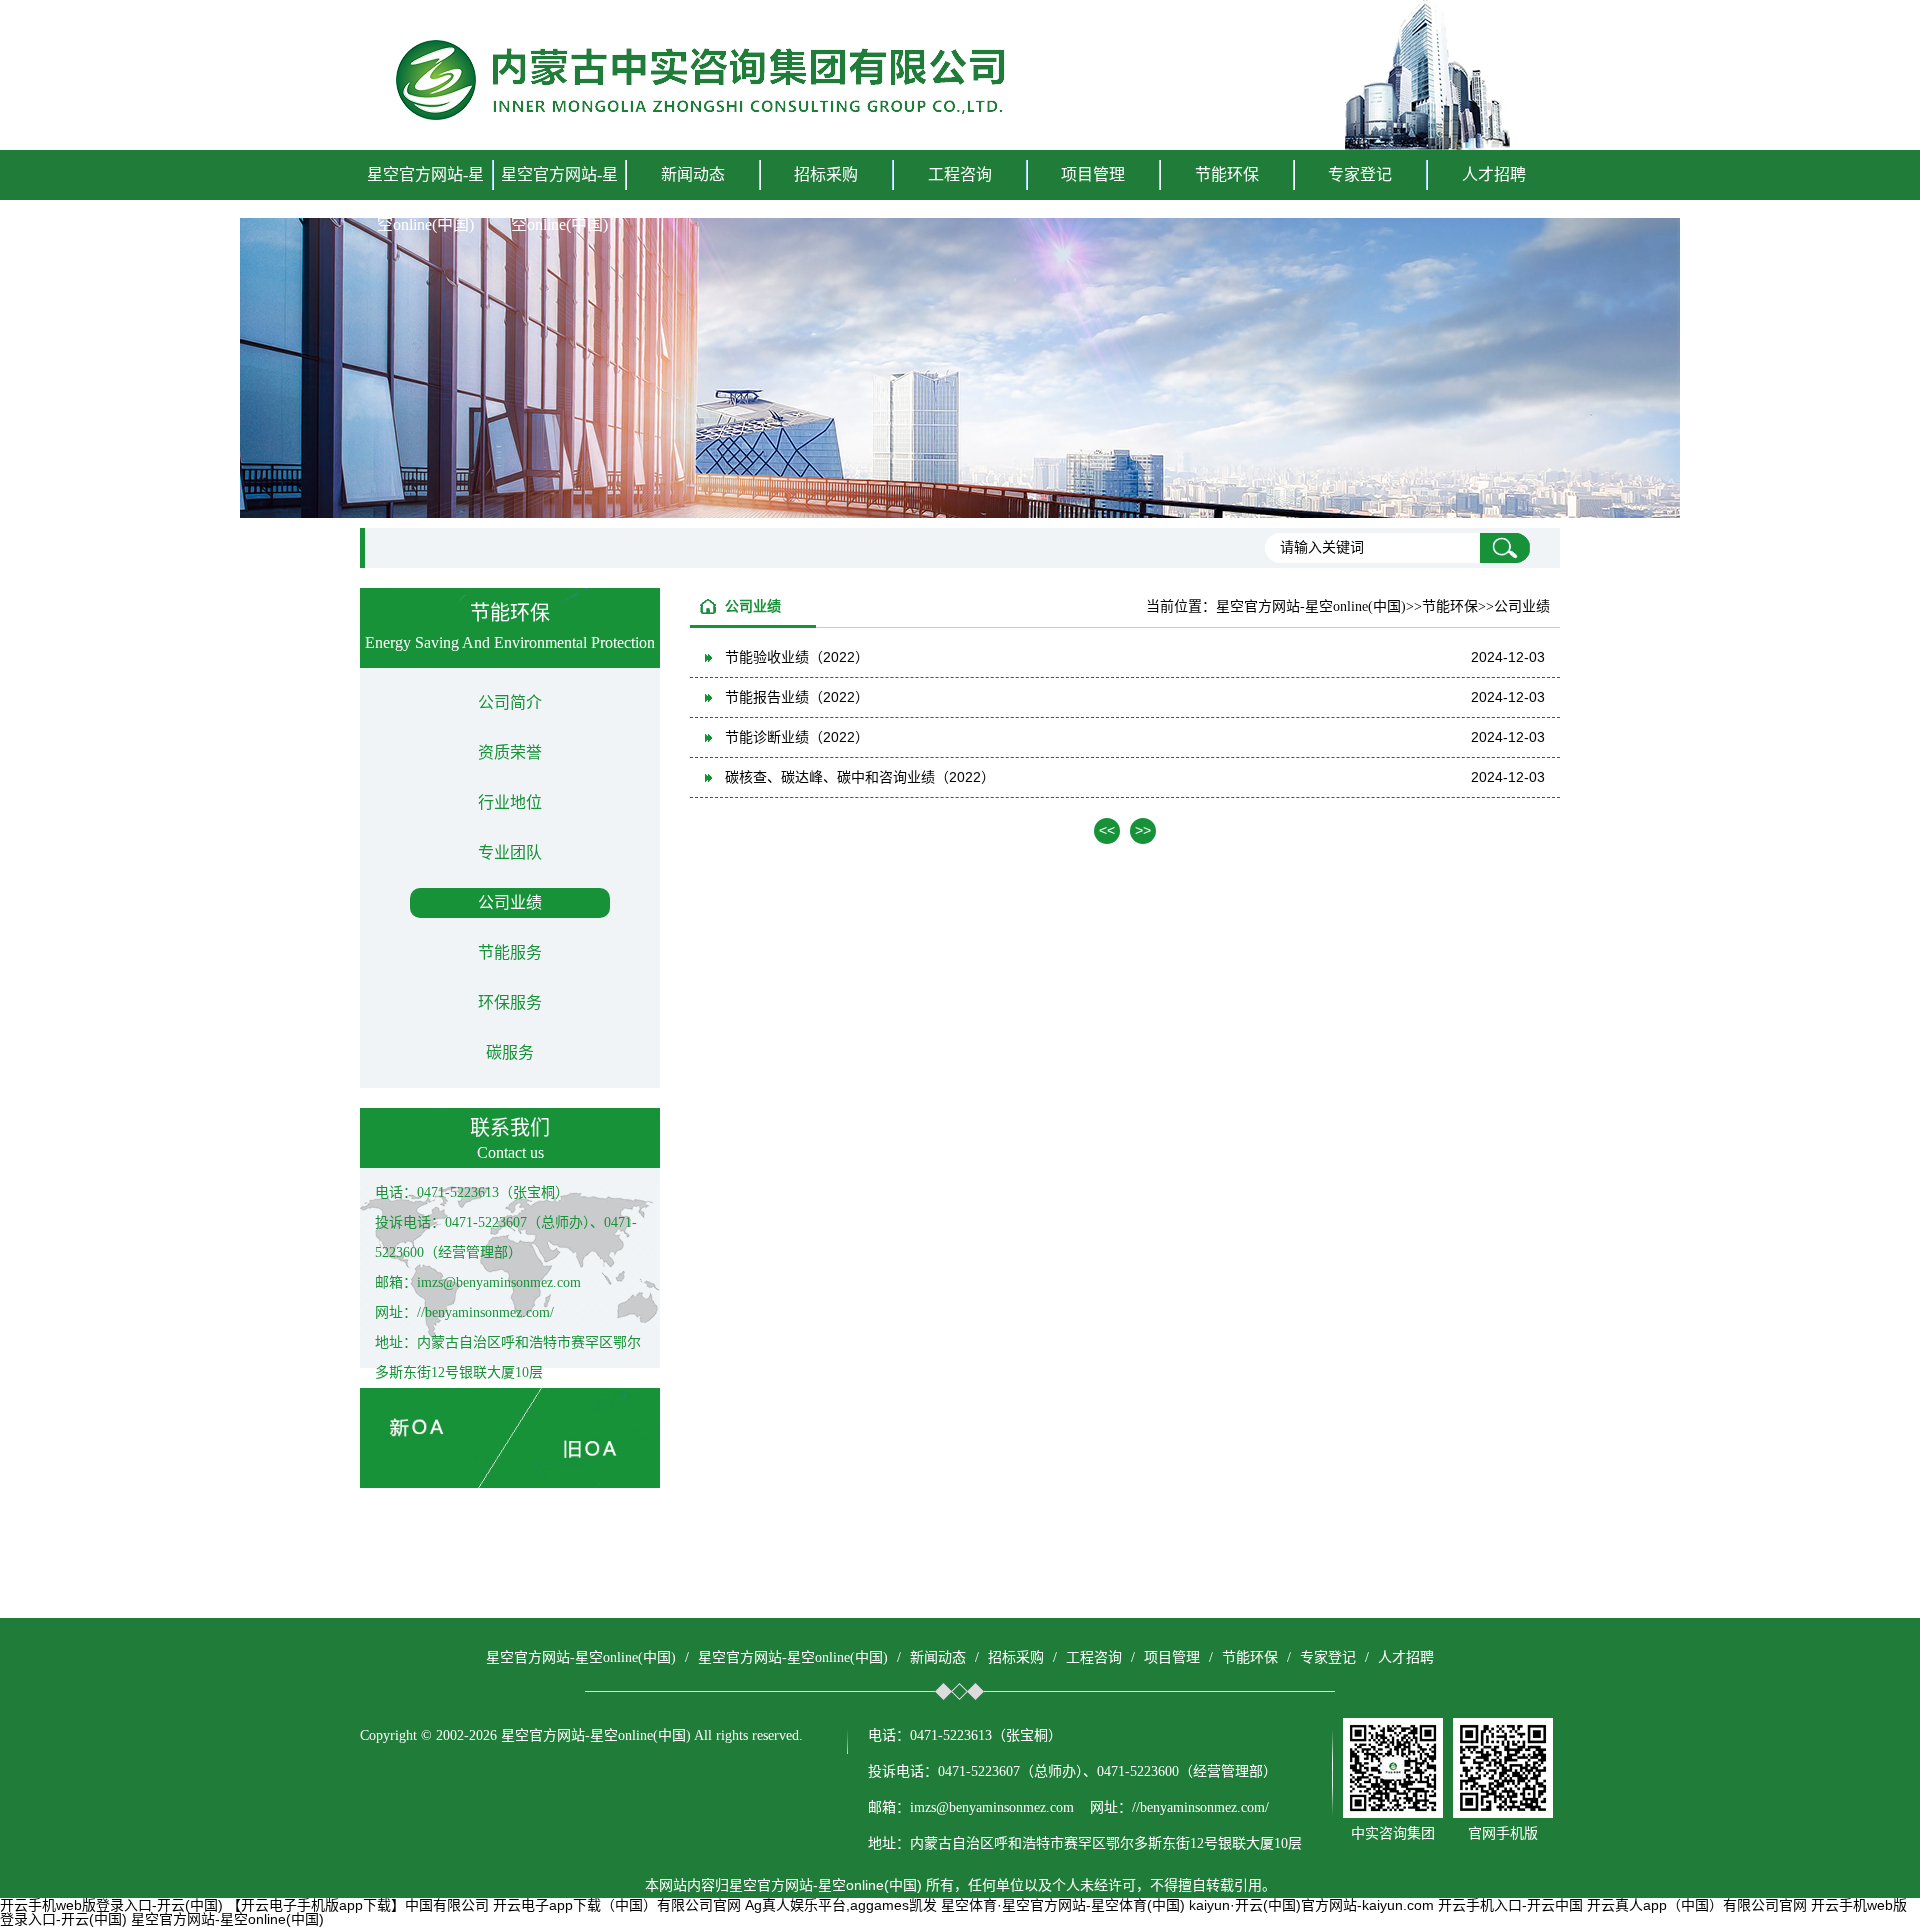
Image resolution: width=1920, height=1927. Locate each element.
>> (1143, 830)
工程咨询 (1094, 1657)
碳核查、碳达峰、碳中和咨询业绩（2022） (860, 777)
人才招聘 (1494, 174)
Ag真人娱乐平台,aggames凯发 (841, 1905)
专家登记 (1360, 174)
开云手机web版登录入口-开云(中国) (111, 1905)
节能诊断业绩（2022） (797, 737)
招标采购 (1016, 1657)
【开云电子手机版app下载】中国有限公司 (358, 1905)
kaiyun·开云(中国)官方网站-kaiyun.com (1311, 1905)
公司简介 (510, 702)
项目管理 (1172, 1657)
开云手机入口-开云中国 (1510, 1905)
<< (1107, 830)
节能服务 (510, 952)
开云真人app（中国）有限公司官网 (1697, 1905)
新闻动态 (938, 1657)
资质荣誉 (510, 752)
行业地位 (510, 802)
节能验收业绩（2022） (797, 657)
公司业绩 (510, 902)
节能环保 (1250, 1657)
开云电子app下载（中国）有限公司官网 (617, 1905)
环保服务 (510, 1002)
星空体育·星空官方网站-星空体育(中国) (1063, 1905)
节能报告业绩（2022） (797, 697)
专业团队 (510, 852)
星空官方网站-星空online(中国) (425, 199)
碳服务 (510, 1052)
